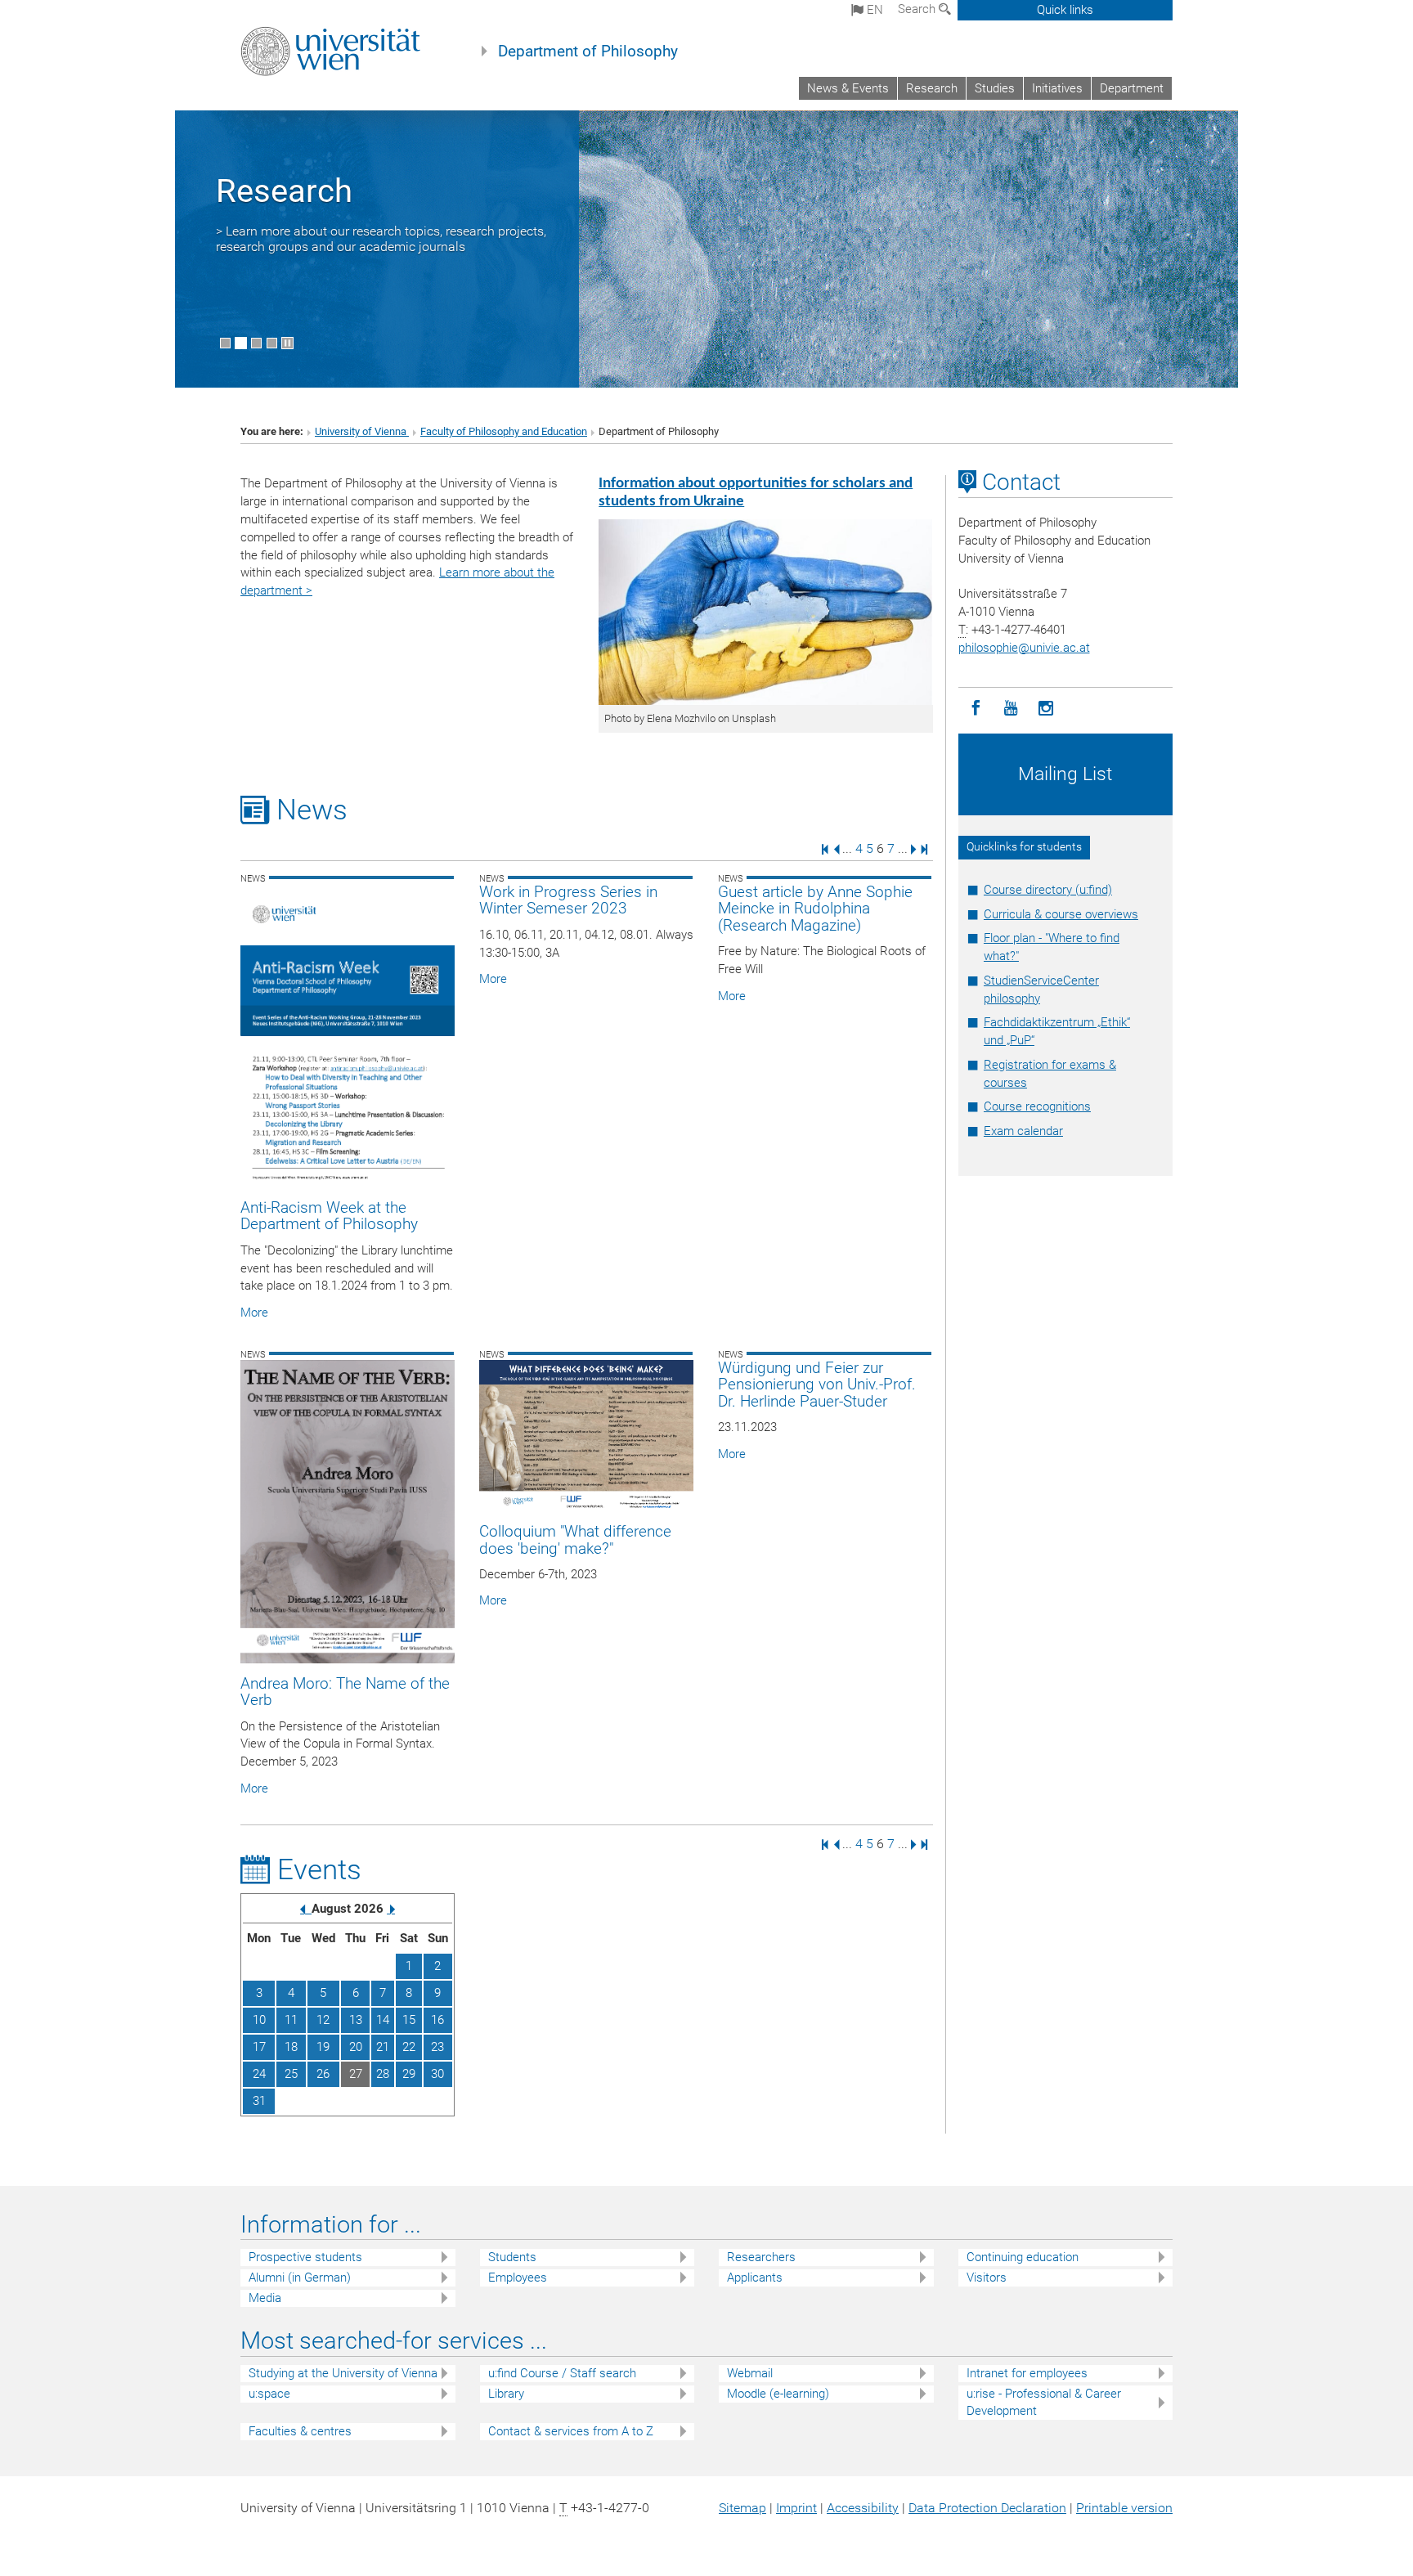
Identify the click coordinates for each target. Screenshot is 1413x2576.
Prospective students (305, 2257)
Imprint (796, 2508)
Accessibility (863, 2508)
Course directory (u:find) (1048, 890)
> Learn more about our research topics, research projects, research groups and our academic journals (381, 239)
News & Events (848, 88)
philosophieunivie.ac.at (1024, 648)
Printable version (1124, 2508)
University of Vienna (362, 431)
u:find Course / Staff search (562, 2373)
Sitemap (742, 2508)
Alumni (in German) (300, 2278)
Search (918, 9)
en (873, 10)
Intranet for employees (1027, 2373)
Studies (995, 88)
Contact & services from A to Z (571, 2431)
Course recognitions (1037, 1106)
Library (506, 2394)
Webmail (750, 2373)
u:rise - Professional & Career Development (1044, 2402)
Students (512, 2257)
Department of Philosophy (588, 52)
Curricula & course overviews (1061, 914)
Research (932, 88)
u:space (269, 2394)
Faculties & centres (300, 2431)
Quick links (1065, 10)
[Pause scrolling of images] (287, 343)
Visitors (987, 2278)
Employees (518, 2278)
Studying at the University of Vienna (343, 2373)
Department (1132, 88)
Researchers (761, 2257)
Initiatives (1057, 88)
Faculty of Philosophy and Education (504, 431)
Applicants (755, 2278)
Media (265, 2298)
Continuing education (1023, 2257)
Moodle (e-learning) (778, 2394)
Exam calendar (1023, 1131)
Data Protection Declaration (987, 2508)
